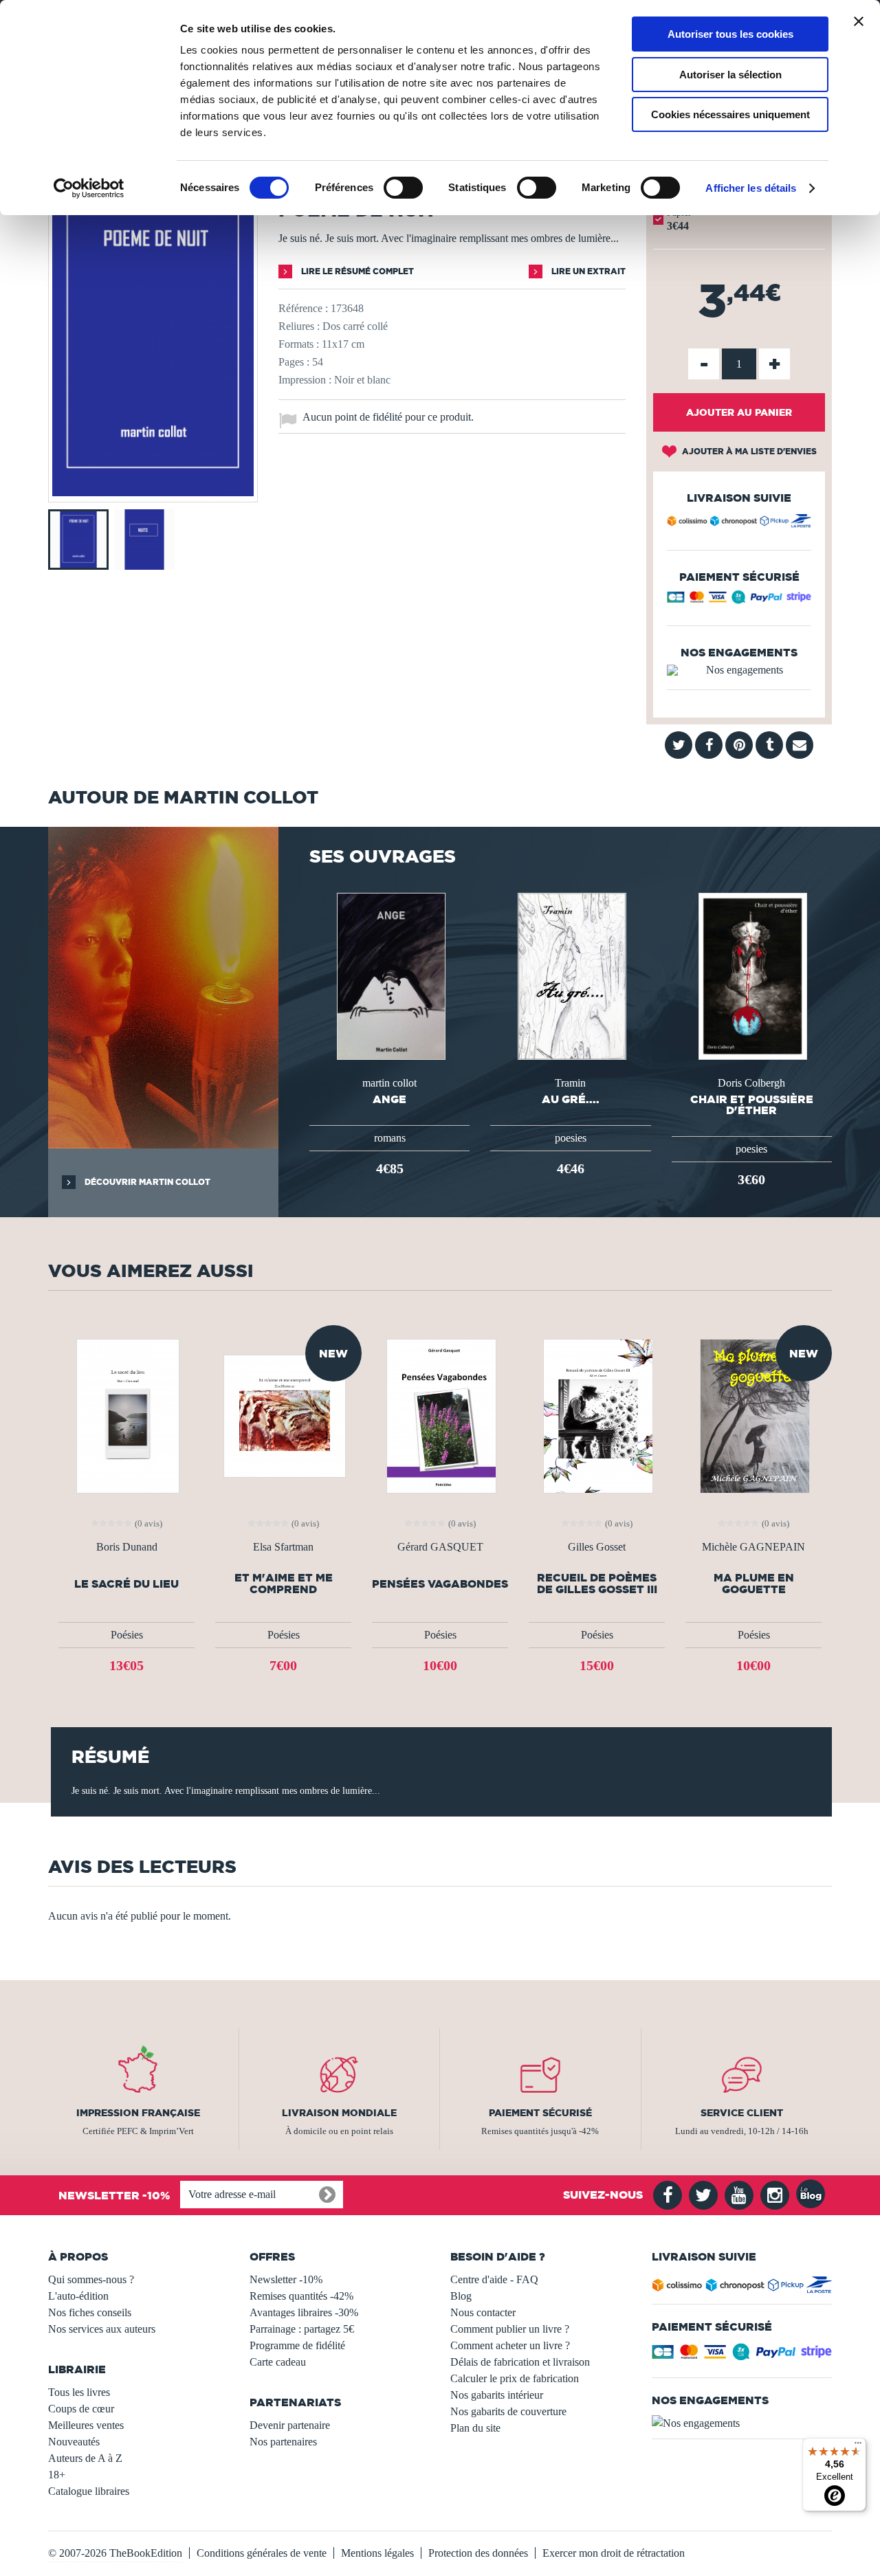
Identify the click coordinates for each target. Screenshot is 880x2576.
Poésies (127, 1635)
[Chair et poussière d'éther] (751, 975)
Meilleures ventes (86, 2425)
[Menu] (858, 2446)
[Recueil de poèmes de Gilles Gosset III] (597, 1415)
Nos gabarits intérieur (497, 2395)
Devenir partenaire (290, 2425)
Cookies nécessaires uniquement (730, 114)
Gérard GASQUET (440, 1547)
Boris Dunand (127, 1547)
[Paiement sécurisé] (739, 600)
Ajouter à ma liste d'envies (748, 451)
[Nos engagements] (739, 670)
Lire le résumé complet (356, 271)
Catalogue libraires (89, 2491)
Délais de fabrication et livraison (520, 2362)
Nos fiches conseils (90, 2312)
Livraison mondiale (339, 2113)
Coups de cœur (81, 2409)
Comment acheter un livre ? (510, 2345)
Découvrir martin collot (146, 1182)
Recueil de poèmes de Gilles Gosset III (597, 1584)
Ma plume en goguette (754, 1584)
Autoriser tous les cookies (730, 34)
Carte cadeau (278, 2362)
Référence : (303, 308)
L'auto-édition (78, 2296)
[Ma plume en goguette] (753, 1415)
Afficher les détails (751, 188)
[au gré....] (571, 975)
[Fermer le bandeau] (859, 21)
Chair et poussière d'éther (752, 1104)
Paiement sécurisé (540, 2113)
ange (389, 1099)
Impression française (138, 2113)
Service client (742, 2113)
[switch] (403, 188)
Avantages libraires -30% (304, 2312)
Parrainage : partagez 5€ (302, 2329)
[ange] (390, 975)
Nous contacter (483, 2312)
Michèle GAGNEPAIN (753, 1547)
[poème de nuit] (153, 492)
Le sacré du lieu (126, 1584)
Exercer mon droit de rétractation (614, 2553)
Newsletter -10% (286, 2279)
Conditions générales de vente (262, 2553)
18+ (57, 2475)
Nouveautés (74, 2442)
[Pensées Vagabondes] (440, 1415)
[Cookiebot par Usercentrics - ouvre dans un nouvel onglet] (89, 188)
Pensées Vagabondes (440, 1584)
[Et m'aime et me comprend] (284, 1415)
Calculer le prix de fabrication (515, 2378)
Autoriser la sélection (730, 75)
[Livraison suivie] (739, 523)
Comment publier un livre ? (510, 2329)
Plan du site (475, 2428)
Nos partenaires (283, 2442)
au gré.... (571, 1099)
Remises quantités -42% (301, 2296)
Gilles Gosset (597, 1547)
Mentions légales (377, 2553)
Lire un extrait (587, 271)
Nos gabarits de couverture (508, 2411)
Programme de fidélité (297, 2345)
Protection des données (478, 2553)
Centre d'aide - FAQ (494, 2279)
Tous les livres (79, 2392)
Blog (461, 2296)
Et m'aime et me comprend (284, 1584)
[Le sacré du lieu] (127, 1415)
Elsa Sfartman (283, 1547)
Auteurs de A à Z (85, 2458)
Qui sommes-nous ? (91, 2279)
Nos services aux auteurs (102, 2329)
